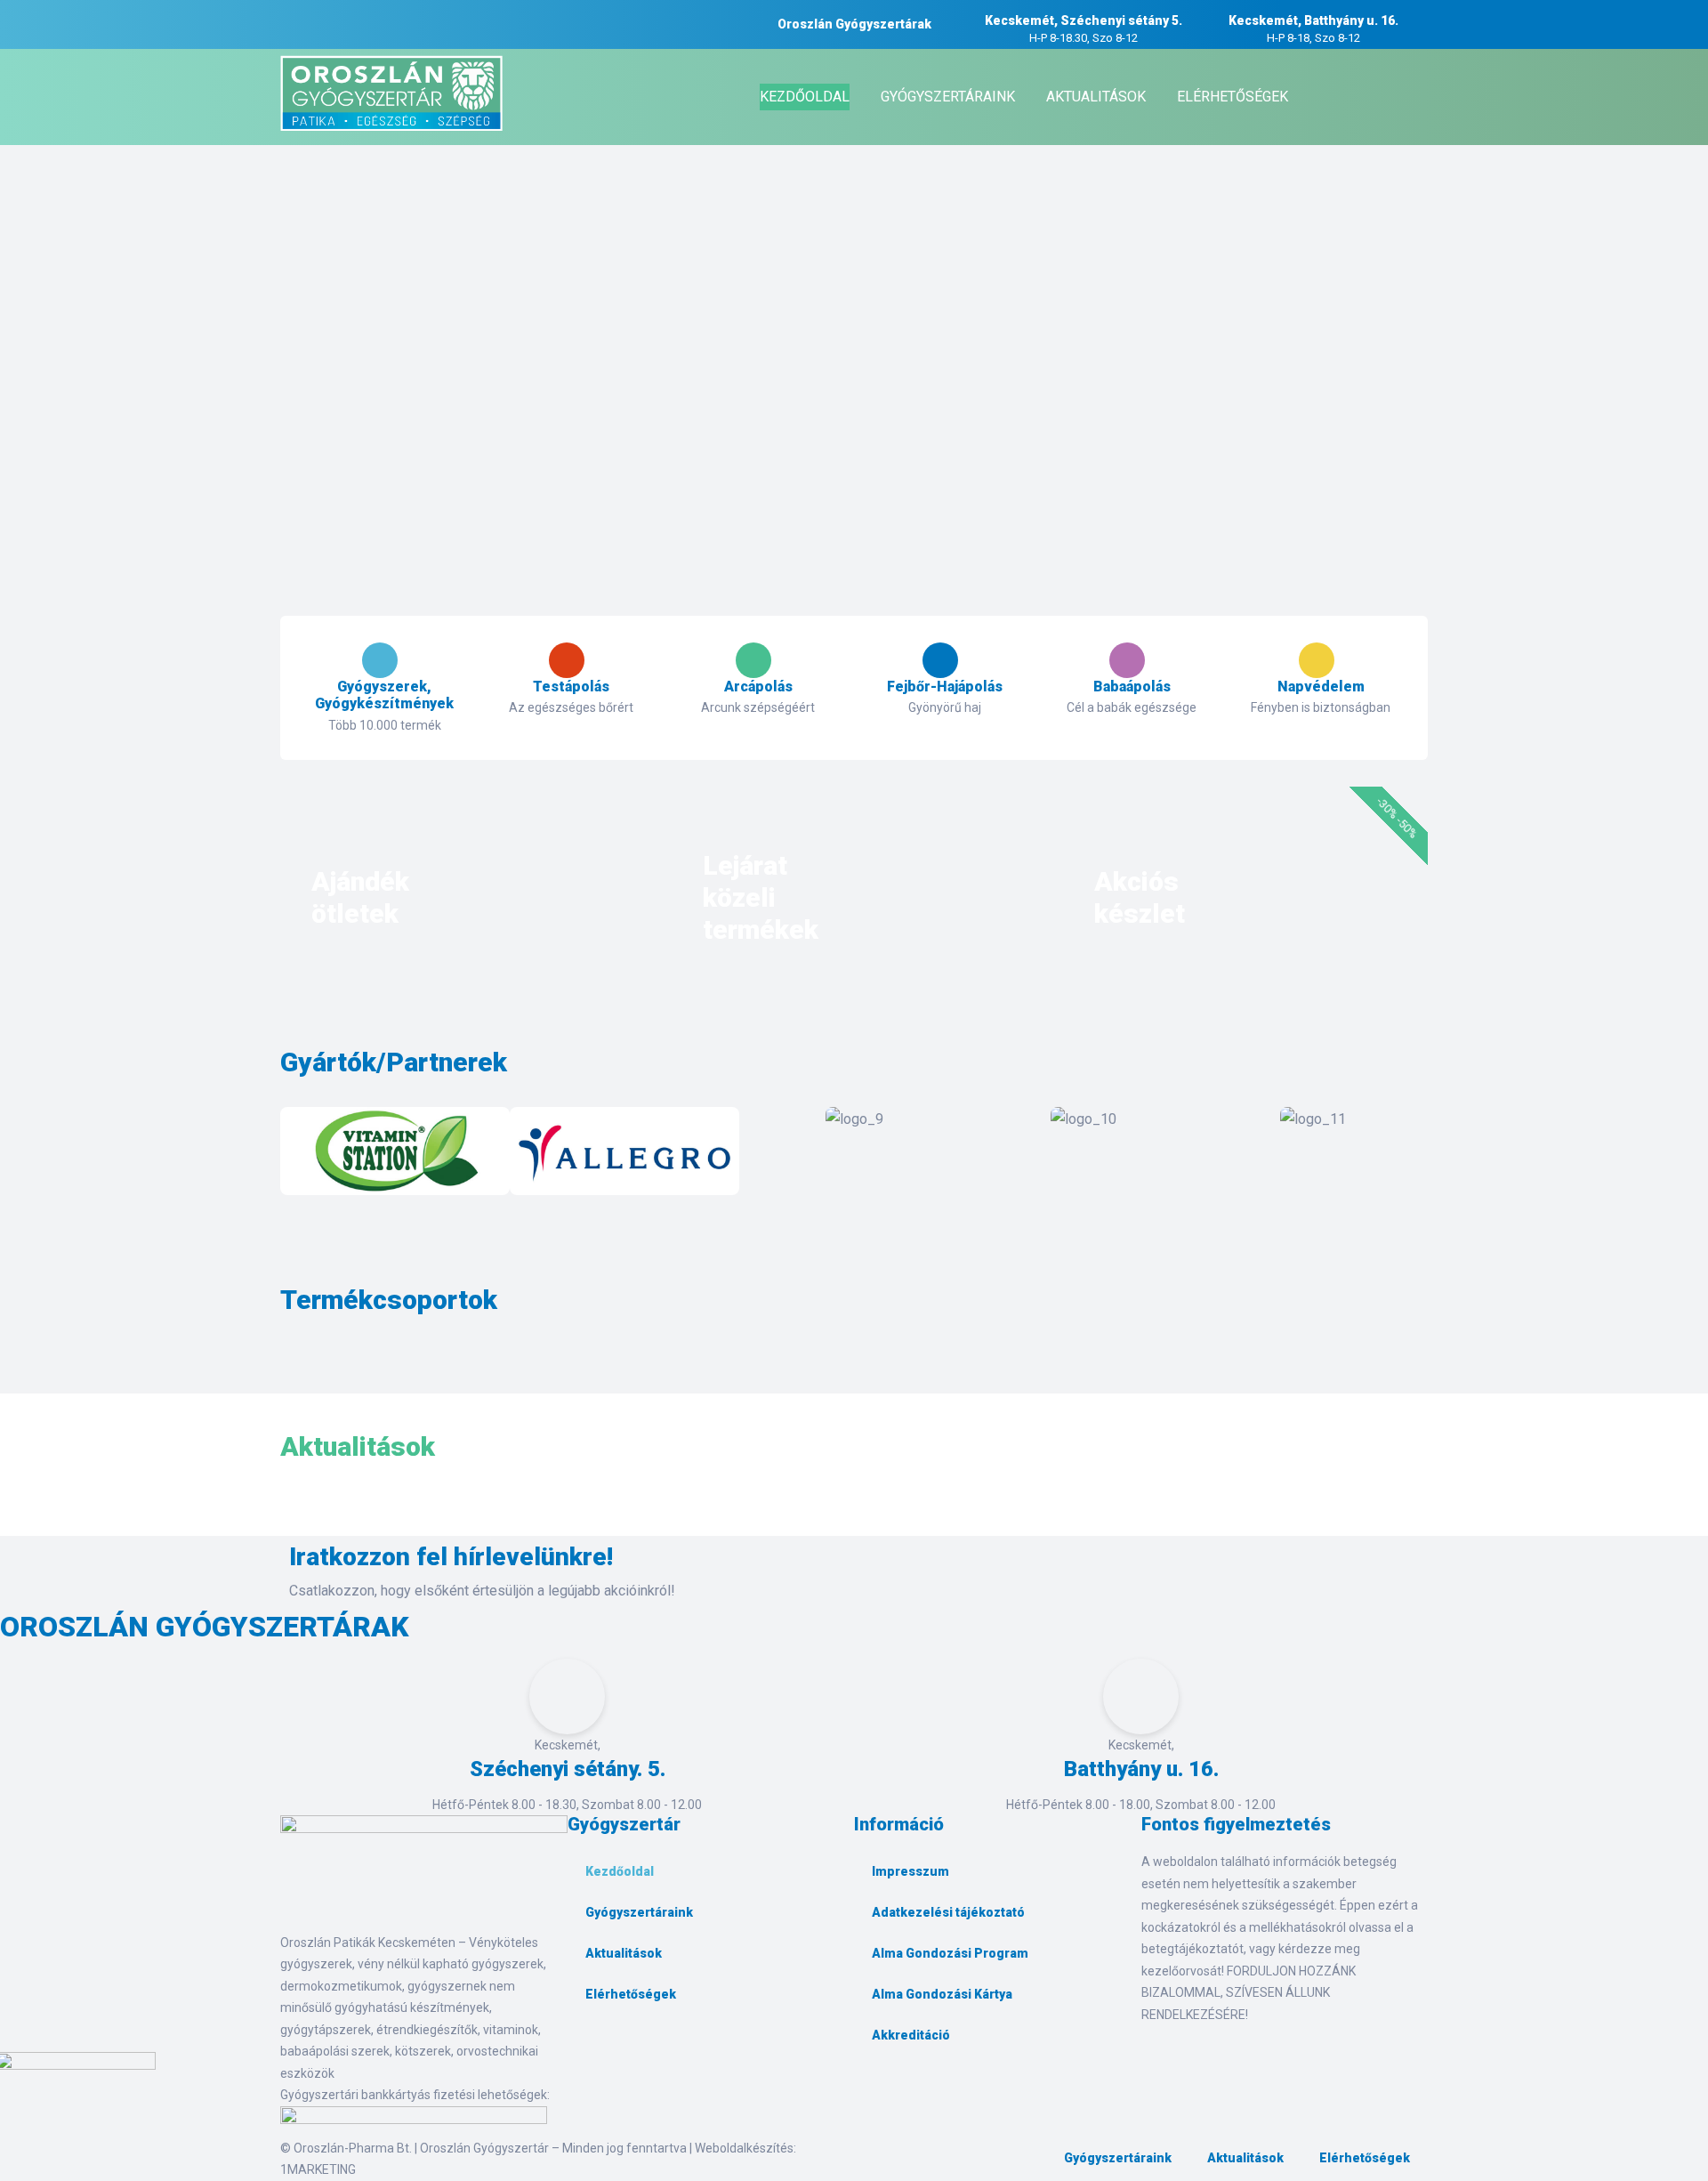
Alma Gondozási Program (950, 1953)
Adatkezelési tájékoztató (948, 1912)
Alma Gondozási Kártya (942, 1994)
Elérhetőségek (631, 1994)
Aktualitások (624, 1953)
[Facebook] (590, 2055)
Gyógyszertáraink (639, 1912)
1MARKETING (318, 2169)
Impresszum (910, 1871)
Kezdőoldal (620, 1871)
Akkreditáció (911, 2035)
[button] (298, 1155)
